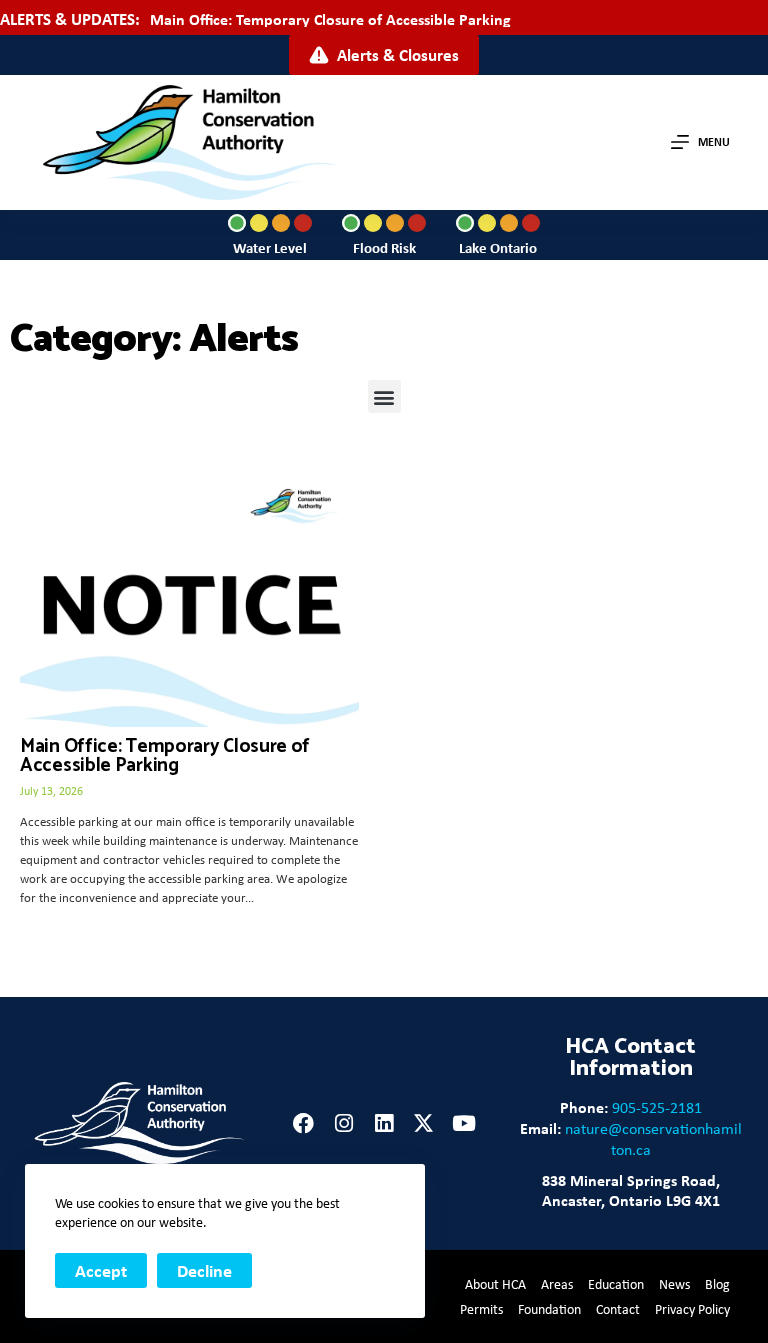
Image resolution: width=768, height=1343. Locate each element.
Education (616, 1284)
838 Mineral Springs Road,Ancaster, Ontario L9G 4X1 (631, 1190)
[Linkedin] (383, 1123)
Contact (618, 1309)
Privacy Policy (692, 1309)
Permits (481, 1309)
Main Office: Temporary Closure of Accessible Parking (330, 19)
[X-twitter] (423, 1123)
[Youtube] (463, 1123)
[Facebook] (303, 1123)
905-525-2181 (657, 1107)
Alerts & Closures (398, 54)
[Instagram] (343, 1123)
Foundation (549, 1309)
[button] (384, 396)
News (674, 1284)
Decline (204, 1270)
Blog (717, 1284)
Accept (101, 1270)
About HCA (495, 1284)
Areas (557, 1284)
